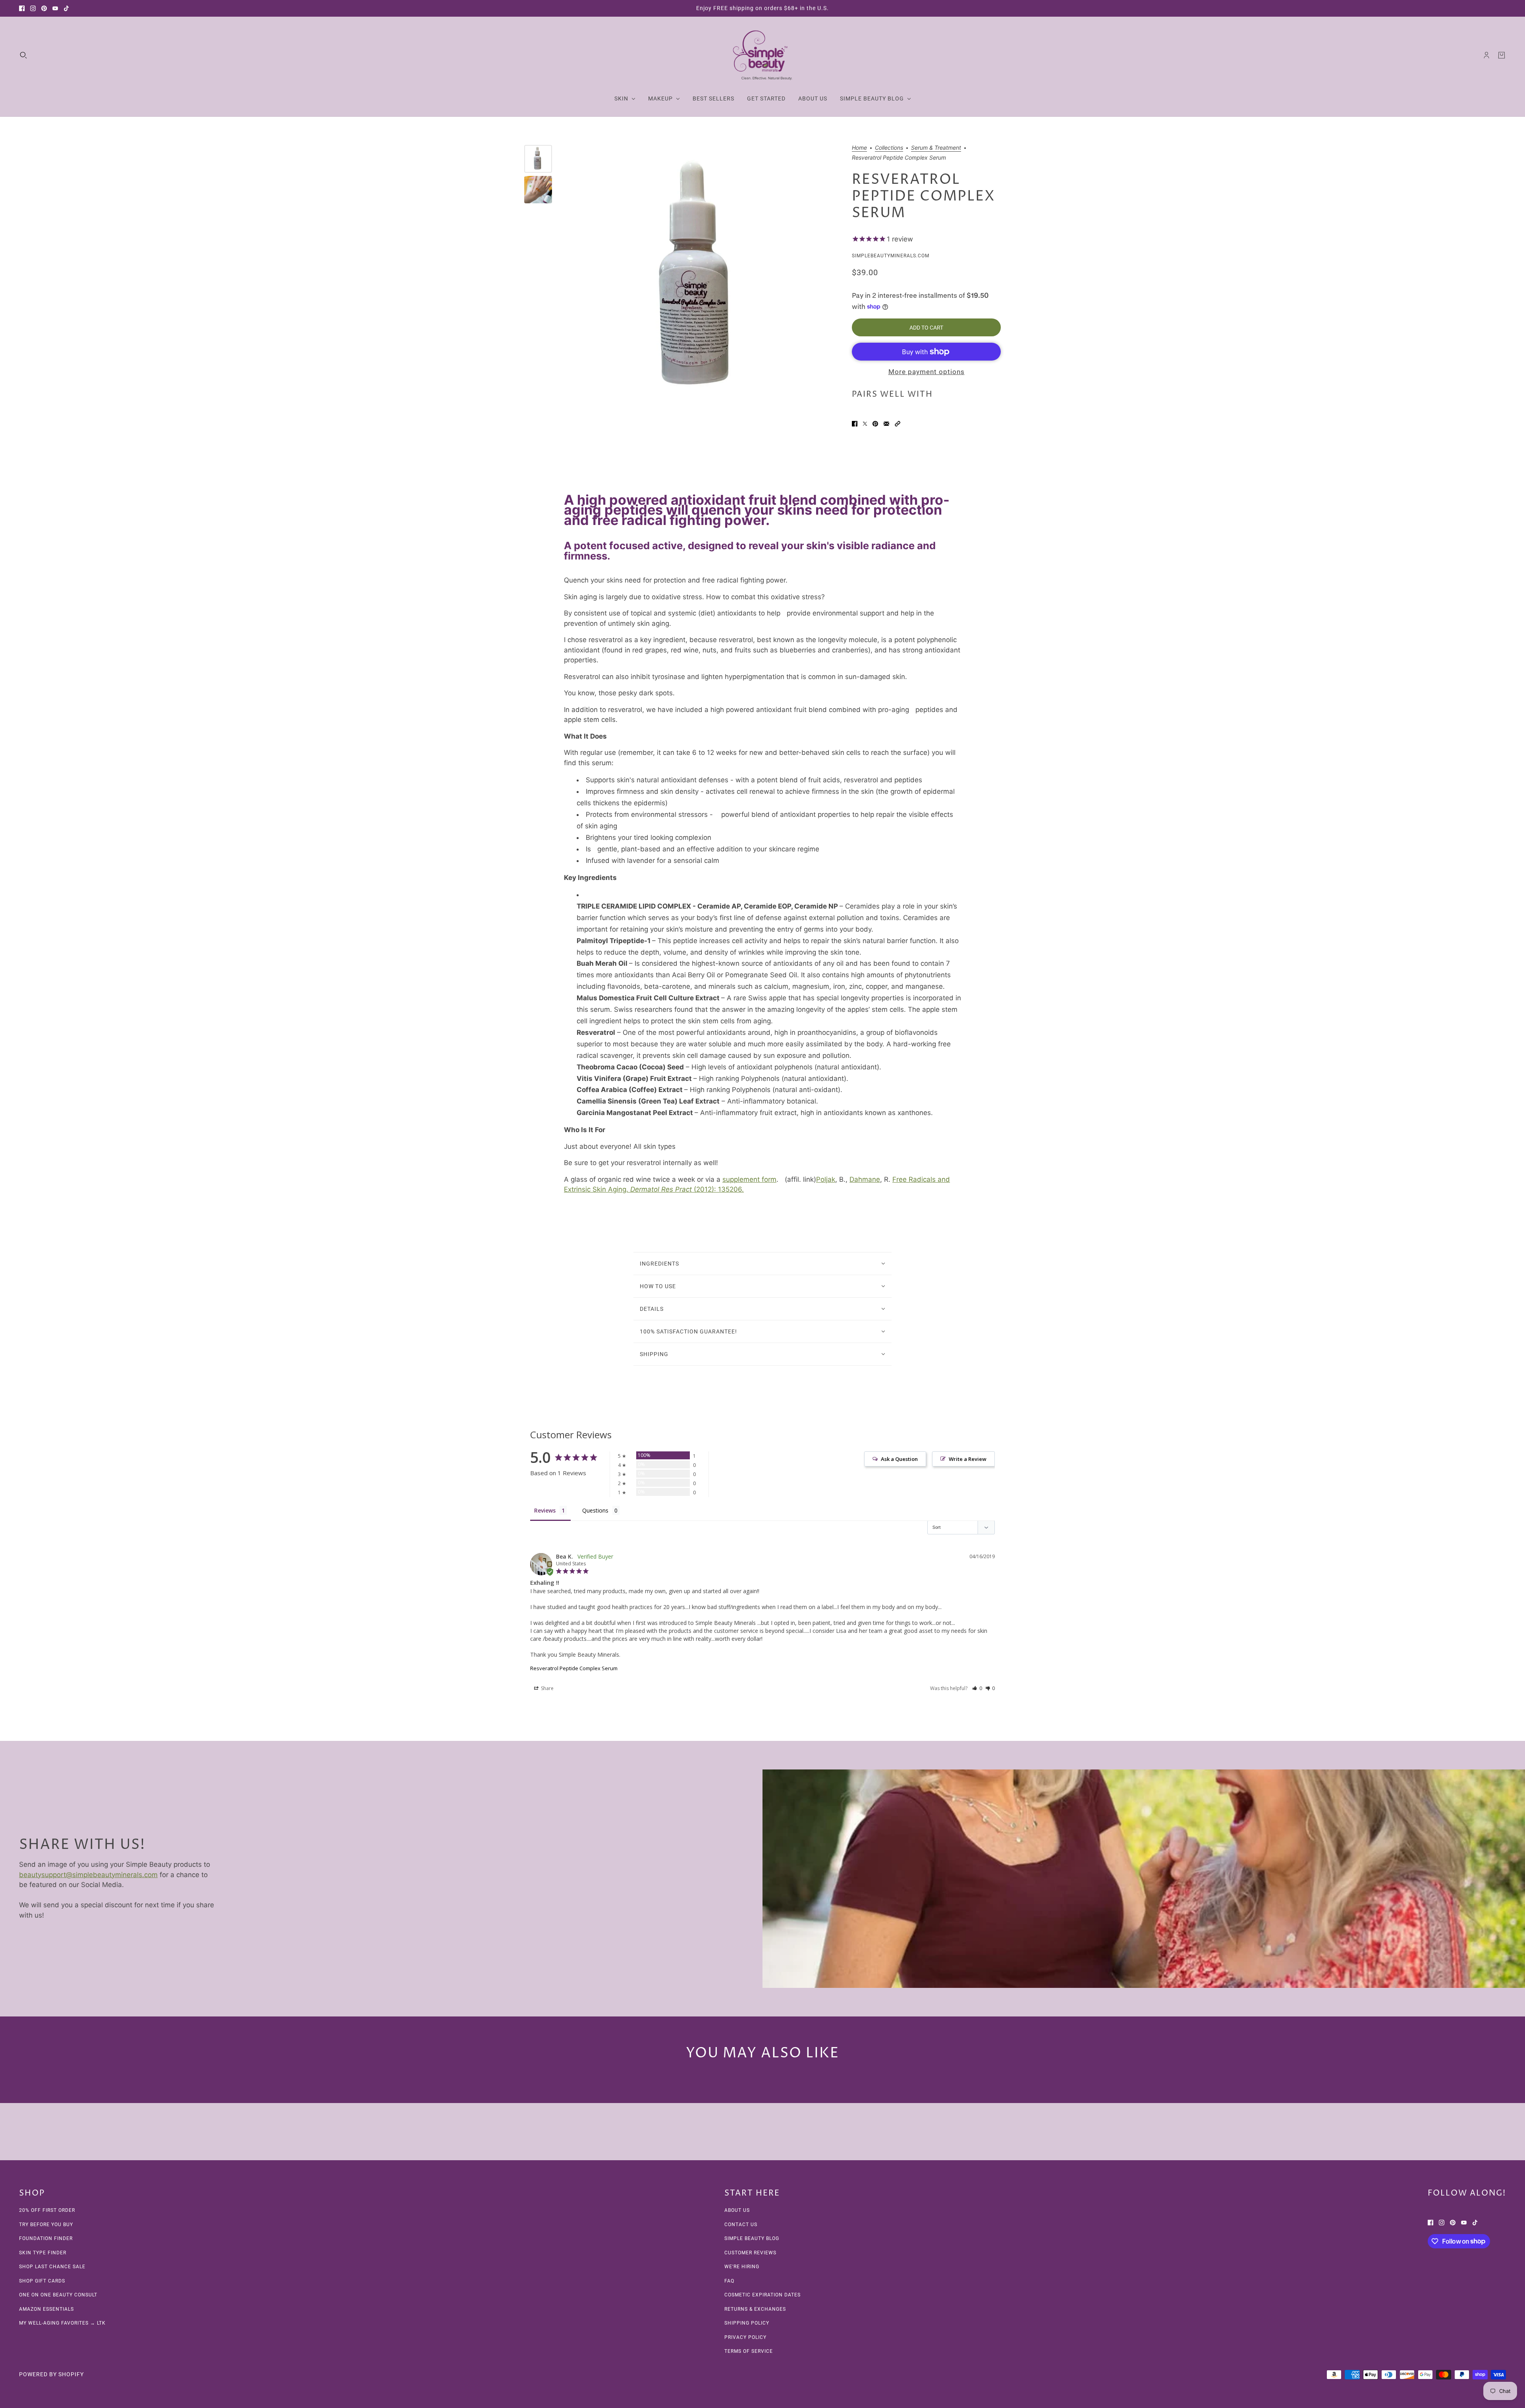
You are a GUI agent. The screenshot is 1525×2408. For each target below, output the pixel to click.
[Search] (23, 55)
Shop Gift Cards (42, 2281)
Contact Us (741, 2225)
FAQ (729, 2281)
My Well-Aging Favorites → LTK (62, 2323)
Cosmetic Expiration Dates (762, 2295)
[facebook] (22, 8)
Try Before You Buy (46, 2225)
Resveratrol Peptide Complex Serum (574, 1668)
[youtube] (55, 8)
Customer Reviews (750, 2253)
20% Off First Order (47, 2210)
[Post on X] (865, 424)
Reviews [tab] (545, 1510)
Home (859, 148)
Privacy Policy (745, 2337)
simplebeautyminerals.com (891, 256)
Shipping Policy (747, 2323)
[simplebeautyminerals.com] (762, 55)
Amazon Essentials (46, 2309)
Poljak (826, 1179)
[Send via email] (886, 424)
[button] (898, 424)
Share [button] (547, 1688)
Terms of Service (749, 2351)
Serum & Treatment (936, 148)
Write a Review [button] (968, 1459)
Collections (889, 148)
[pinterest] (44, 8)
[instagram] (33, 8)
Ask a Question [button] (899, 1459)
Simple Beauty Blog (752, 2238)
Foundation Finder (46, 2238)
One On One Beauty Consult (58, 2295)
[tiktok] (66, 8)
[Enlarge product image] (700, 280)
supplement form (749, 1179)
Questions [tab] (595, 1510)
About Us (737, 2210)
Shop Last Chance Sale (52, 2267)
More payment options (927, 372)
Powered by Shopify (51, 2374)
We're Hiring (742, 2267)
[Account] (1486, 55)
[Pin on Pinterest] (875, 424)
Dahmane (865, 1179)
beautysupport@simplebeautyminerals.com (88, 1875)
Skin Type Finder (43, 2253)
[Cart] (1502, 55)
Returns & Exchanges (755, 2309)
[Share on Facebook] (855, 424)
